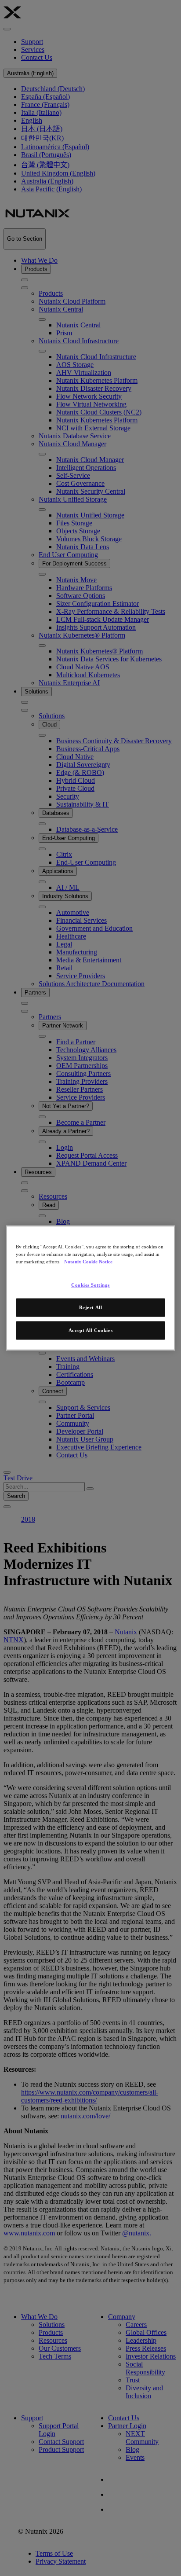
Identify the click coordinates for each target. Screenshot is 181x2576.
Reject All (91, 1307)
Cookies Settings (90, 1285)
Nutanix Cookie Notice (88, 1262)
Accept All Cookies (90, 1330)
